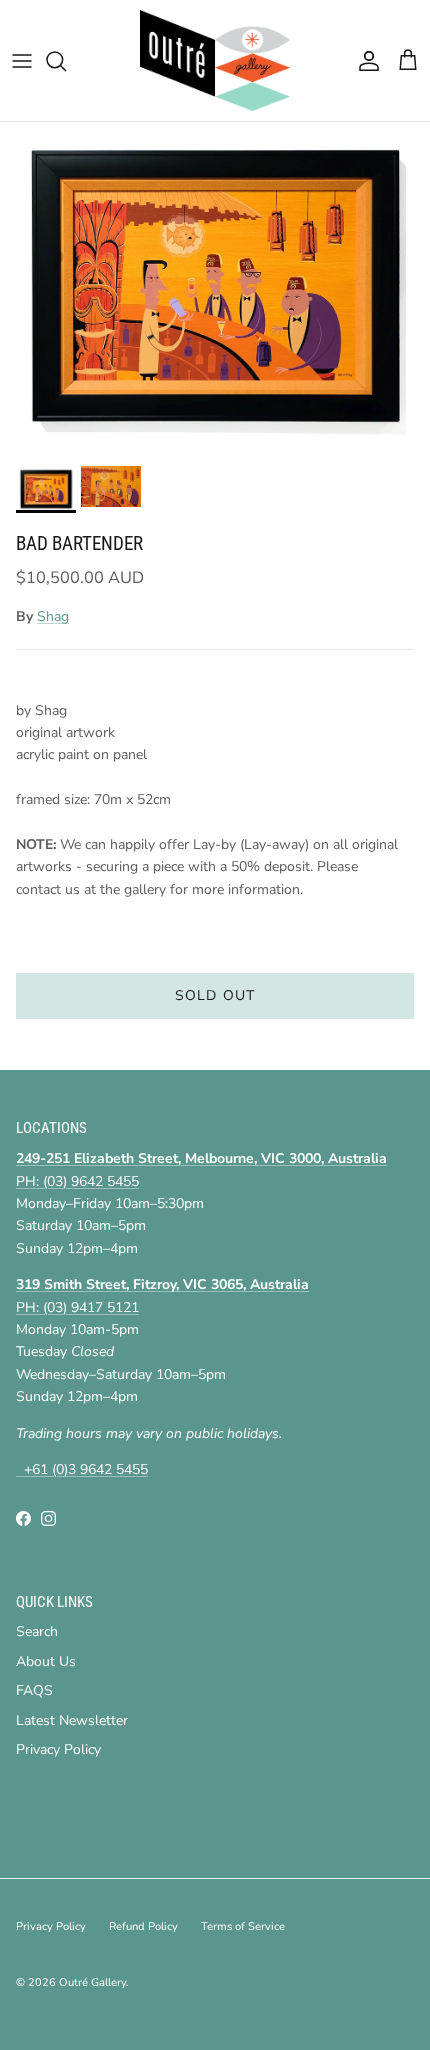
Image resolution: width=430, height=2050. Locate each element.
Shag (53, 616)
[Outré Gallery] (215, 60)
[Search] (66, 61)
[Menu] (22, 61)
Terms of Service (243, 1926)
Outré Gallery (92, 1982)
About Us (46, 1661)
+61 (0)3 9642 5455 (82, 1469)
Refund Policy (143, 1926)
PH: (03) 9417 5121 (77, 1307)
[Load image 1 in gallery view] (215, 289)
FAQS (34, 1690)
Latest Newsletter (72, 1720)
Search (37, 1631)
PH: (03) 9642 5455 (77, 1181)
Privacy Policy (58, 1749)
